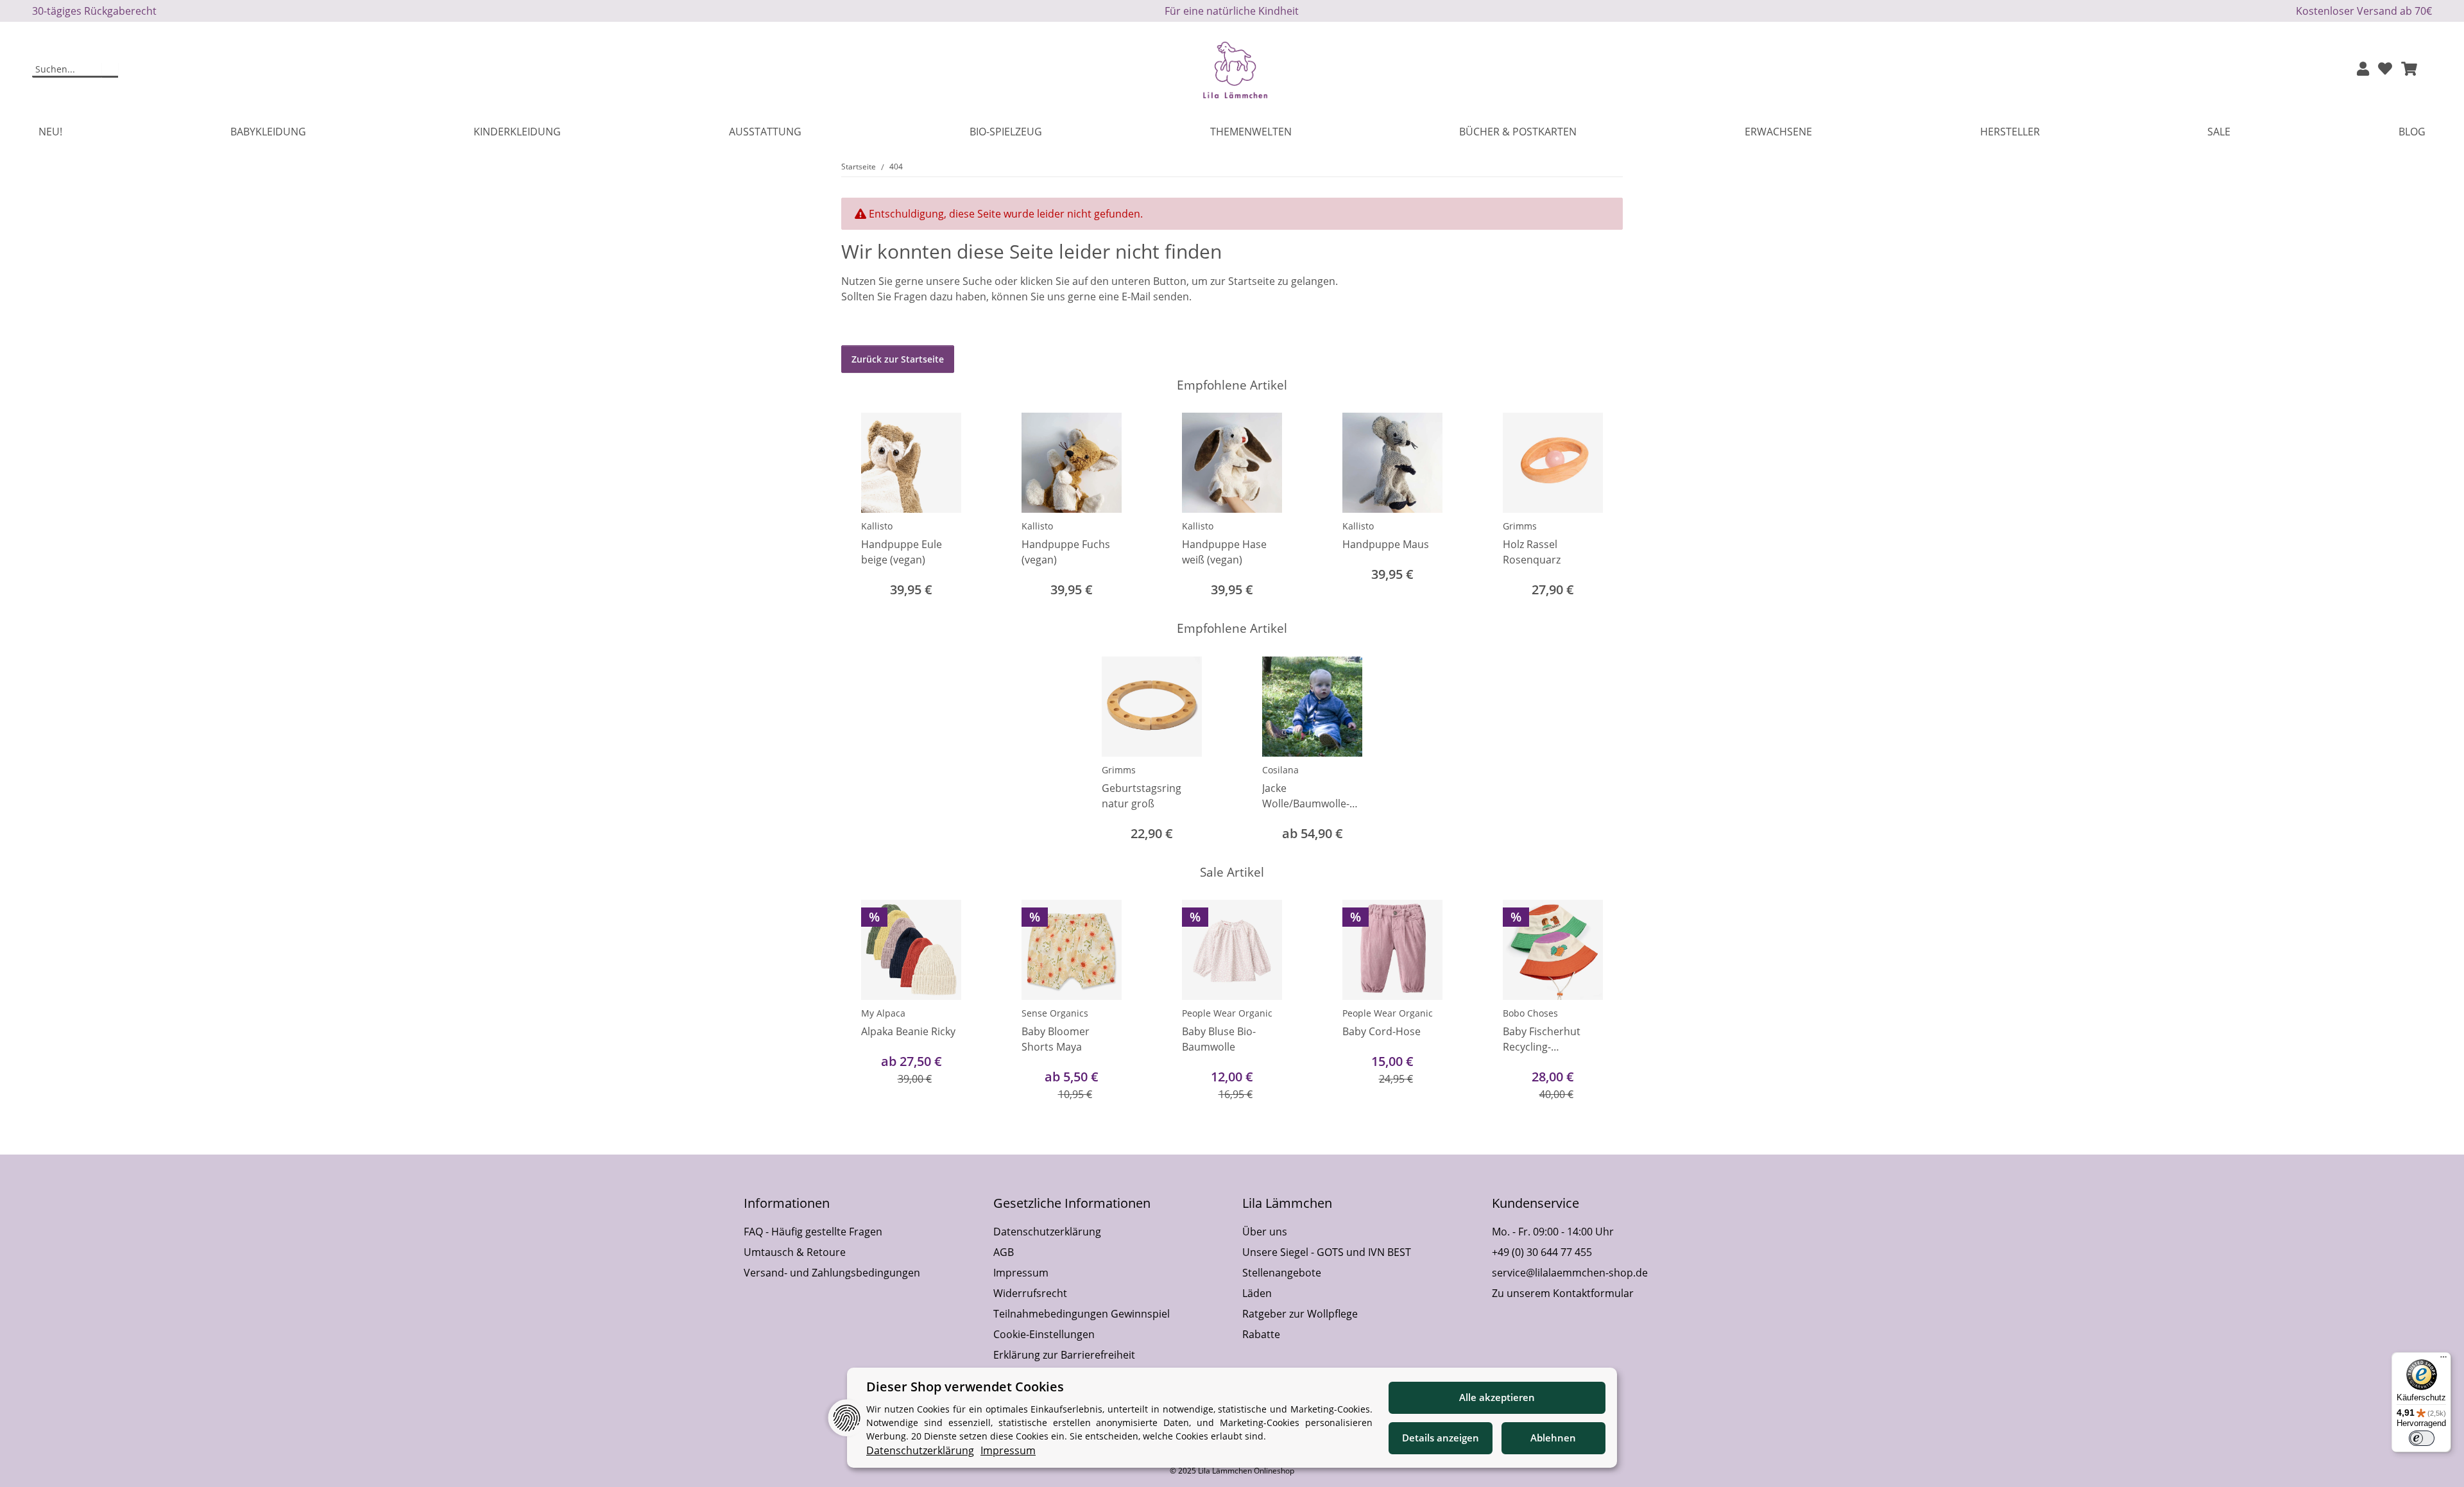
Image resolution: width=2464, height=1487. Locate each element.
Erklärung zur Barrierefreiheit (1064, 1355)
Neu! (50, 132)
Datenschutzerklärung (1047, 1232)
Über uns (1265, 1232)
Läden (1257, 1293)
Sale (2219, 132)
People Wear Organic (1227, 1013)
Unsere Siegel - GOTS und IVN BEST (1327, 1252)
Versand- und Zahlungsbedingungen (832, 1273)
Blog (2412, 132)
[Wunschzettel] (2385, 70)
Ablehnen (1553, 1438)
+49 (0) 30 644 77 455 (1542, 1252)
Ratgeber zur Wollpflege (1300, 1314)
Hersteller (2010, 132)
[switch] (2422, 1438)
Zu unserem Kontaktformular (1563, 1293)
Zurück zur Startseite (898, 359)
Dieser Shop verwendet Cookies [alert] (965, 1387)
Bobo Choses (1530, 1013)
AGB (1004, 1252)
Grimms (1520, 526)
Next (1602, 507)
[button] (2363, 70)
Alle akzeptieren (1497, 1397)
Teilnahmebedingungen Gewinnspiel (1082, 1314)
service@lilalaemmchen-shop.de (1570, 1273)
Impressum (1021, 1273)
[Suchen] (110, 70)
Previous (863, 507)
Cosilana (1280, 770)
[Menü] (2443, 1360)
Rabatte (1261, 1334)
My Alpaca (883, 1013)
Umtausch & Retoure (795, 1252)
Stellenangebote (1282, 1273)
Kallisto (877, 526)
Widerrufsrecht (1030, 1293)
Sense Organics (1055, 1013)
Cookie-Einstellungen (1044, 1334)
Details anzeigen (1441, 1438)
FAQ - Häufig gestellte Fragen (813, 1232)
